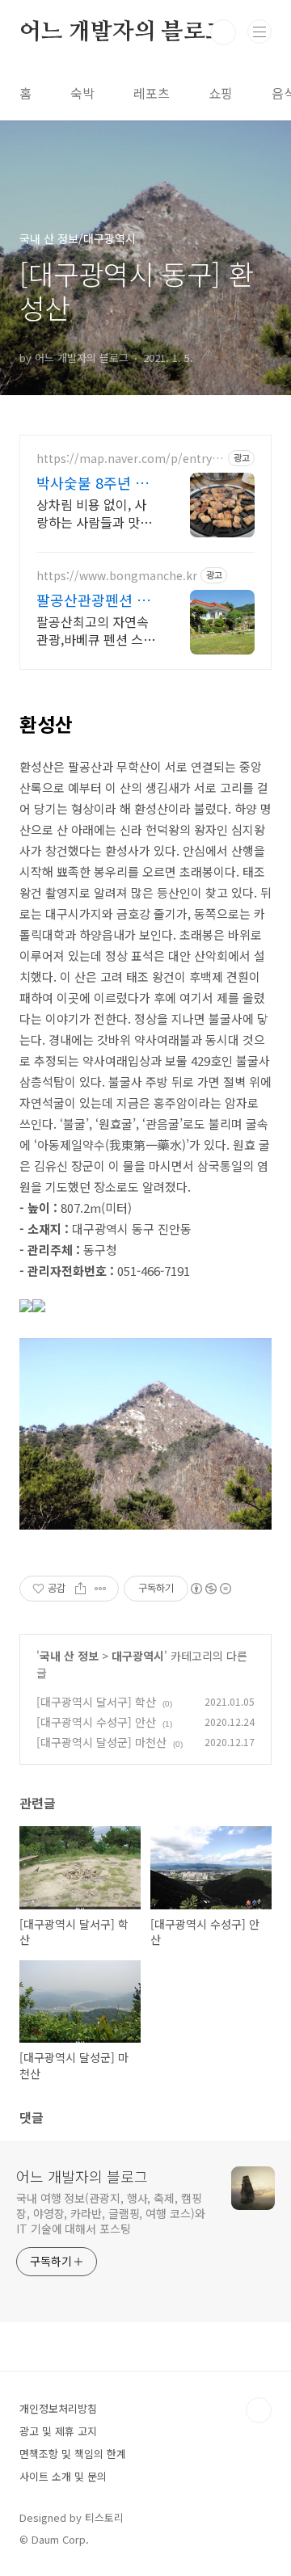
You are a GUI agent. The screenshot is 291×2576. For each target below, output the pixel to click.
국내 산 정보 (69, 1656)
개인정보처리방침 (58, 2408)
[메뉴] (259, 32)
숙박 (82, 93)
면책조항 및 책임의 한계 (73, 2454)
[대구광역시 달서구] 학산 (96, 1702)
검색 (223, 32)
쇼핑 (221, 93)
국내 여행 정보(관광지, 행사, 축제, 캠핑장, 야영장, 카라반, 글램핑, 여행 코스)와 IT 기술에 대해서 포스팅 (111, 2213)
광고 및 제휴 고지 (58, 2431)
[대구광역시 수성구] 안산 (96, 1722)
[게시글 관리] (101, 1589)
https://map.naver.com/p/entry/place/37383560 (130, 459)
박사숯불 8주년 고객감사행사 (93, 482)
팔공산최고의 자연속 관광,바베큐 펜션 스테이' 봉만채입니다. (96, 630)
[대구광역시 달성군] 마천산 (101, 1742)
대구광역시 (138, 1656)
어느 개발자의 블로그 (123, 32)
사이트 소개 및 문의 (63, 2476)
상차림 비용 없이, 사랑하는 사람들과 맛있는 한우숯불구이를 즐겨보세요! (94, 513)
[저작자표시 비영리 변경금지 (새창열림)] (210, 1589)
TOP (259, 2410)
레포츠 (152, 93)
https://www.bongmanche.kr (117, 576)
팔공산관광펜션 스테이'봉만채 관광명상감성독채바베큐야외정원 (95, 600)
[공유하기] (80, 1589)
